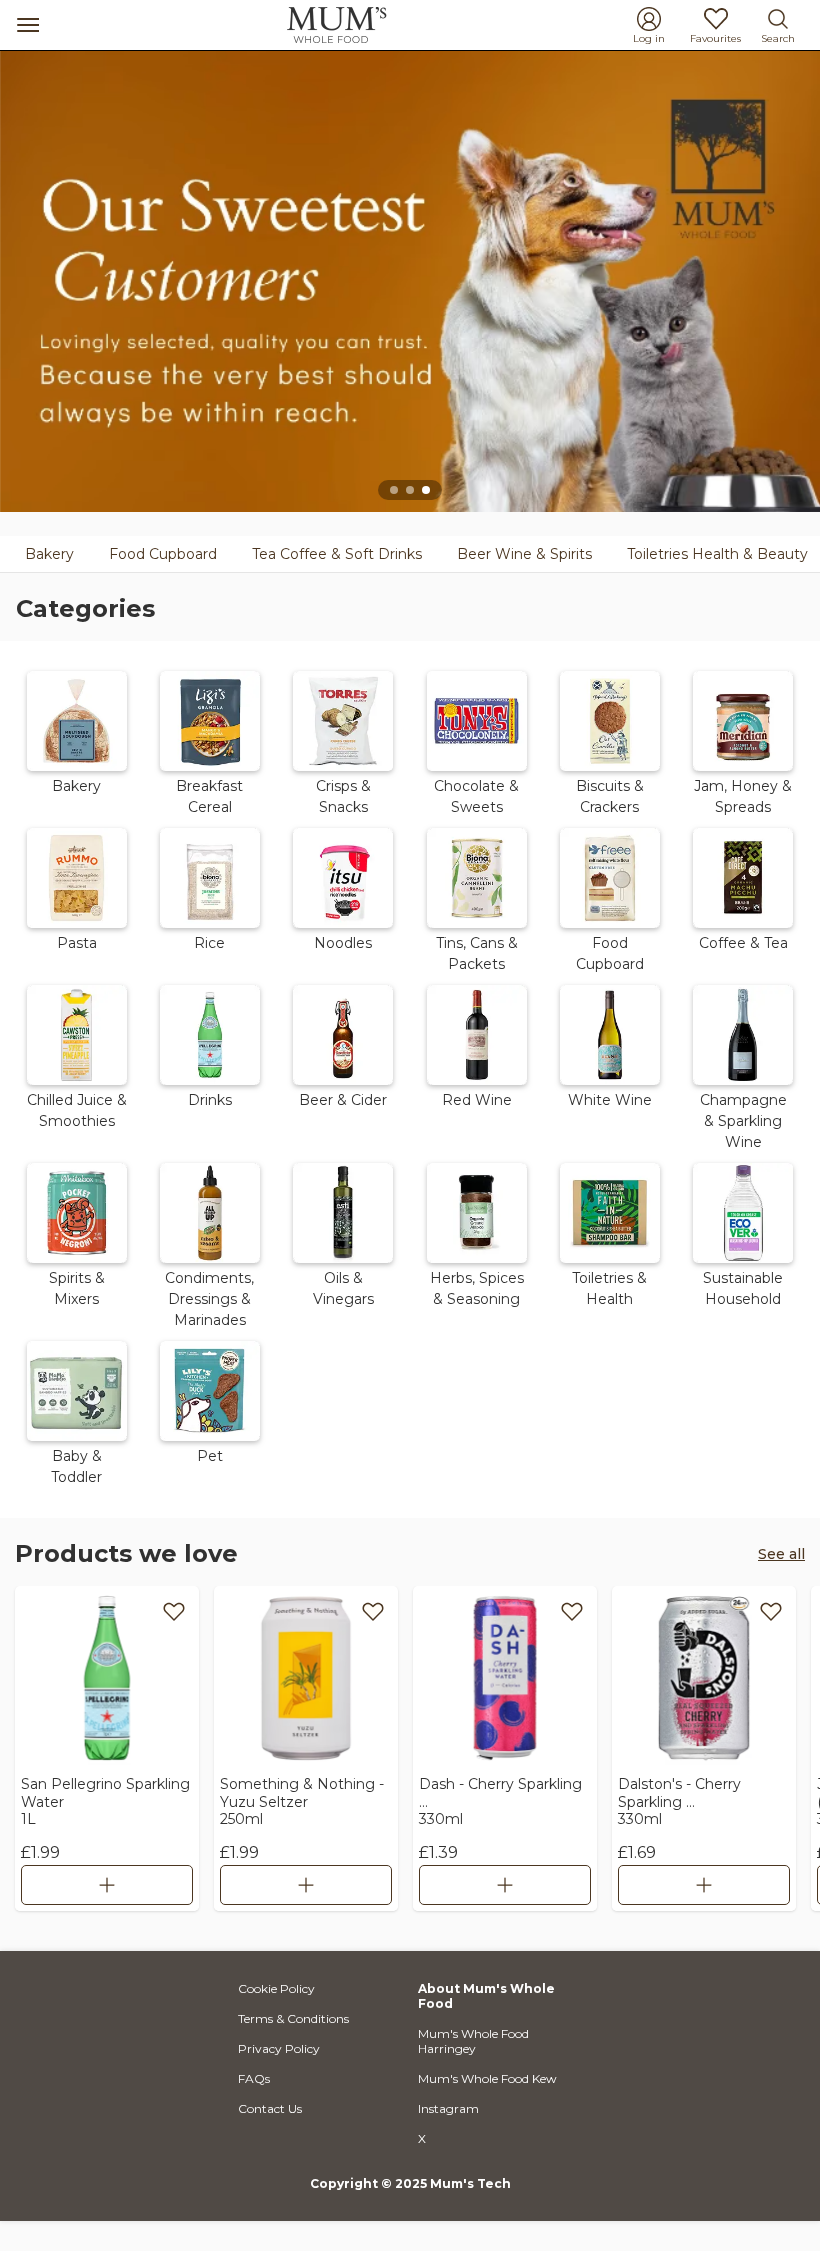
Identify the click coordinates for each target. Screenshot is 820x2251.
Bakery (49, 554)
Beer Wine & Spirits (524, 554)
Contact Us (270, 2108)
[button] (77, 740)
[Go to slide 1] (394, 490)
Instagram (448, 2108)
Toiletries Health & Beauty (717, 554)
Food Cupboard (163, 554)
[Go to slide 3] (426, 490)
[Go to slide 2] (410, 490)
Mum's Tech (470, 2183)
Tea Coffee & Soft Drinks (337, 554)
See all (781, 1554)
